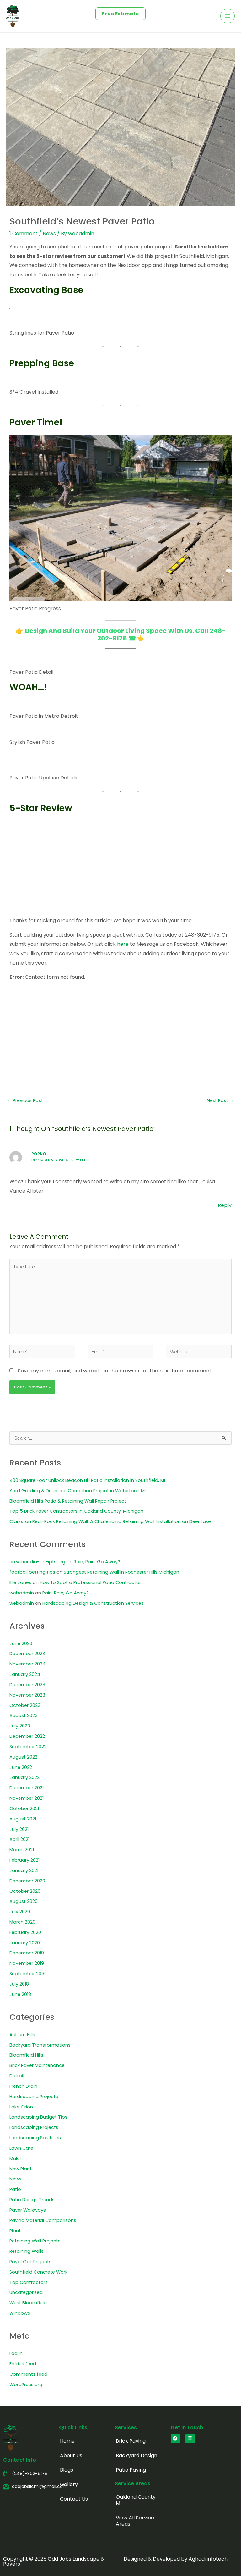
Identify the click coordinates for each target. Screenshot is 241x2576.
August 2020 (24, 1901)
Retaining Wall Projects (35, 2241)
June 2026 (21, 1643)
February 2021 (24, 1860)
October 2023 (25, 1705)
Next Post (220, 1100)
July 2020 (20, 1912)
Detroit (17, 2076)
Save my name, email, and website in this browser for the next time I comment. (115, 1371)
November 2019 (27, 1963)
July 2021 (19, 1829)
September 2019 (27, 1974)
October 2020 (25, 1891)
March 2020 (22, 1922)
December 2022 (27, 1736)
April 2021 (19, 1839)
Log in (16, 2353)
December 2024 (27, 1654)
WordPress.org (26, 2385)
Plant (15, 2231)
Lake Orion (21, 2107)
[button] (120, 14)
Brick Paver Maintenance (37, 2065)
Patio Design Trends (32, 2200)
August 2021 (23, 1819)
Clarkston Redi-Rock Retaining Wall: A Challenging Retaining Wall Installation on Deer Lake (110, 1521)
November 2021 (27, 1798)
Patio (15, 2189)
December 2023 (27, 1685)
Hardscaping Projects (34, 2097)
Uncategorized (26, 2292)
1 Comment (24, 233)
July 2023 (20, 1726)
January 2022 (24, 1777)
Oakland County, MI (136, 2500)
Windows (20, 2313)
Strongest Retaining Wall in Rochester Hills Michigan (121, 1572)
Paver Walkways (28, 2210)
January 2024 (25, 1674)
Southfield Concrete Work (38, 2272)
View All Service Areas (135, 2521)
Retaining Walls (27, 2251)
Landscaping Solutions (35, 2138)
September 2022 (28, 1747)
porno (39, 1154)
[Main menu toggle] (228, 16)
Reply (225, 1205)
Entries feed (23, 2364)
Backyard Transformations (40, 2045)
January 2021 (24, 1870)
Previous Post (25, 1100)
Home (67, 2441)
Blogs (67, 2470)
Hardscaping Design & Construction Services (93, 1603)
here (123, 944)
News (49, 233)
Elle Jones (20, 1582)
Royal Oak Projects (30, 2262)
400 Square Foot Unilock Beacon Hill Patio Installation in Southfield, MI (87, 1480)
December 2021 (27, 1788)
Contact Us (74, 2499)
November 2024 (27, 1664)
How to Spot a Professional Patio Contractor (90, 1582)
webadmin (22, 1593)
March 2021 (22, 1850)
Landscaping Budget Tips (38, 2117)
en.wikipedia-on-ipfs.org (37, 1562)
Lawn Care (21, 2148)
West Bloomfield (28, 2303)
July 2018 (19, 1984)
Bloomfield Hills (26, 2055)
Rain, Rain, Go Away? (97, 1562)
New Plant (21, 2169)
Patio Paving (131, 2470)
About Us (71, 2455)
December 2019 (27, 1953)
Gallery (69, 2484)
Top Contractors (29, 2282)
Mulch (16, 2158)
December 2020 (27, 1881)
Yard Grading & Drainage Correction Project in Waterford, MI (78, 1491)
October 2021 (24, 1809)
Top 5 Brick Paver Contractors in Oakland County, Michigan (76, 1511)
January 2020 (25, 1943)
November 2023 (27, 1695)
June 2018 (20, 1994)
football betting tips (32, 1572)
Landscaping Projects (34, 2127)
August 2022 (23, 1757)
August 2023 (24, 1715)
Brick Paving (131, 2441)
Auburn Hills (22, 2035)
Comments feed (28, 2374)
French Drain (23, 2086)
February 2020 (25, 1932)
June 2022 (21, 1767)
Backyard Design (137, 2455)
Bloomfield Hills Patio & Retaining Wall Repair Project (68, 1501)
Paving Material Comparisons (43, 2220)
